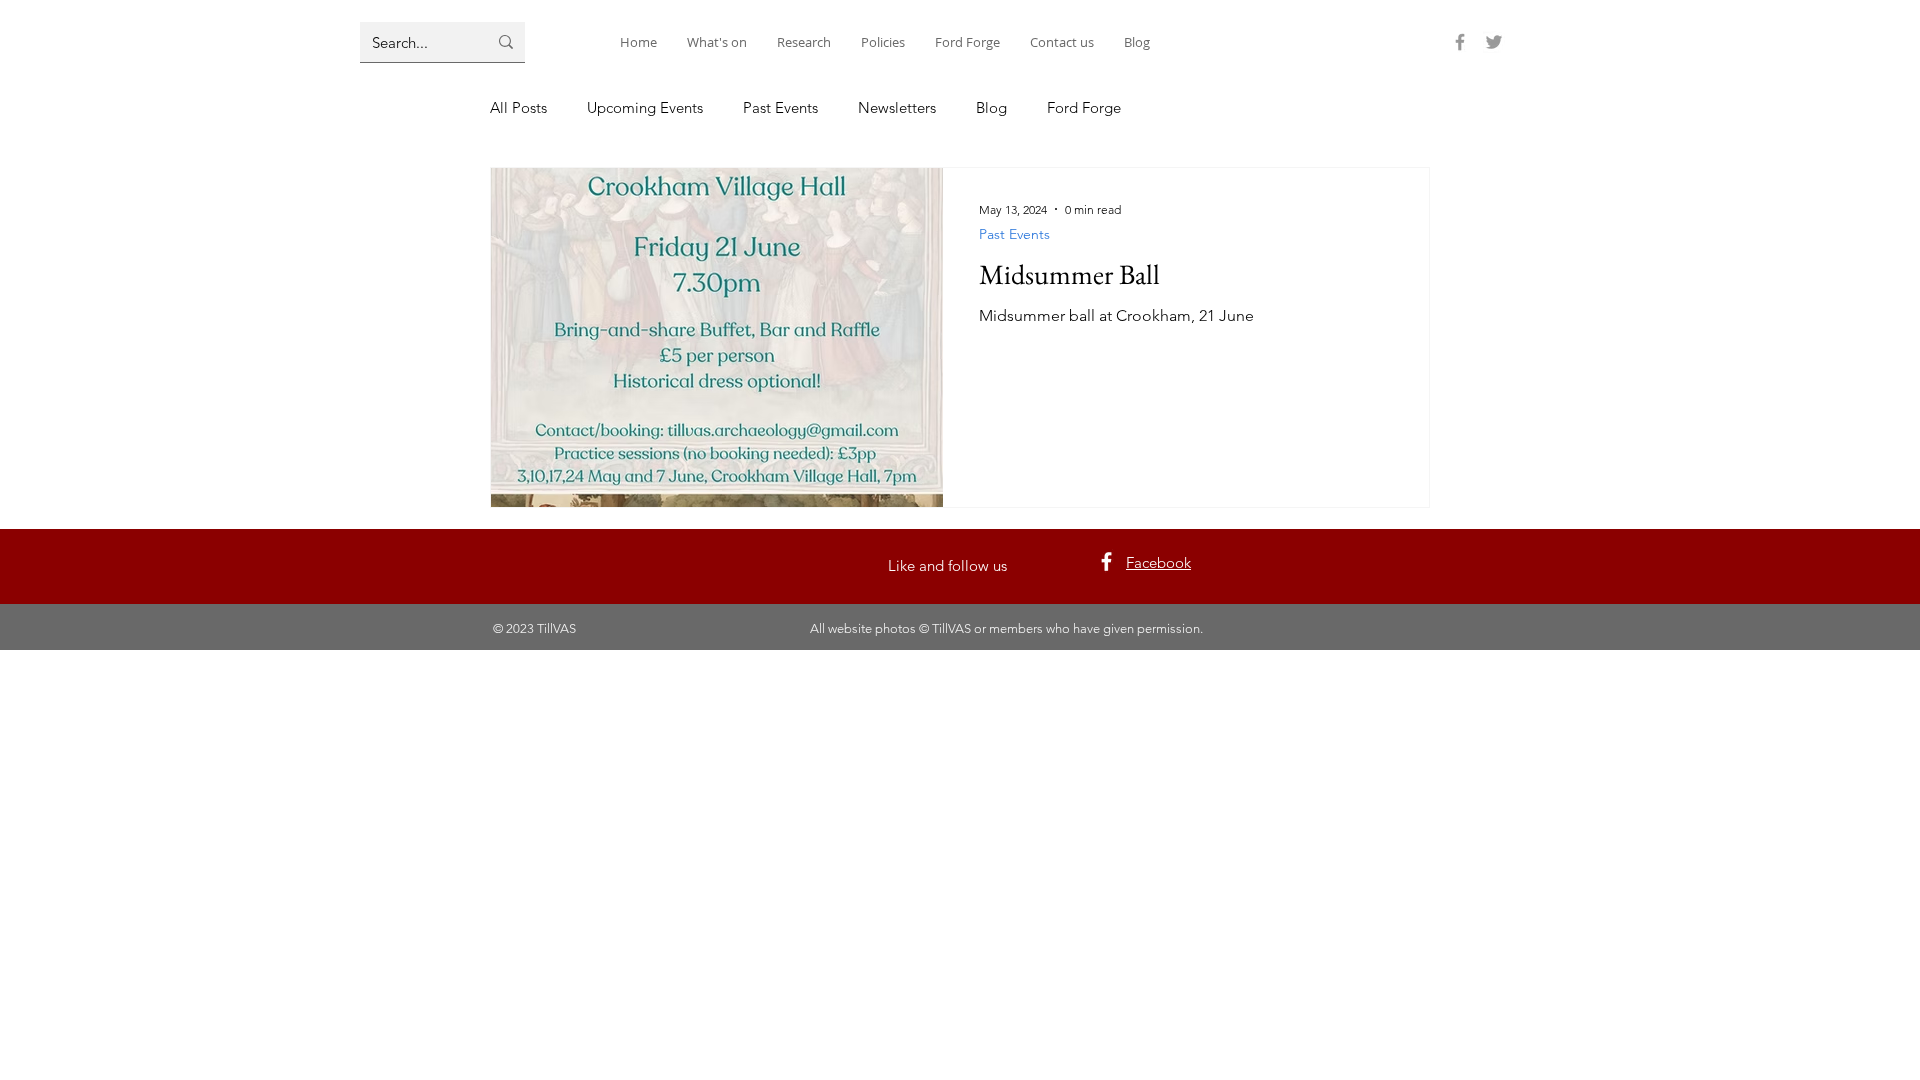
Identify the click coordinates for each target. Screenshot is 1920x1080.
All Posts (518, 107)
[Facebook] (1460, 42)
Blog (991, 107)
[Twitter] (1494, 42)
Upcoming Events (645, 107)
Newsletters (897, 107)
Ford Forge (1084, 107)
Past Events (780, 107)
